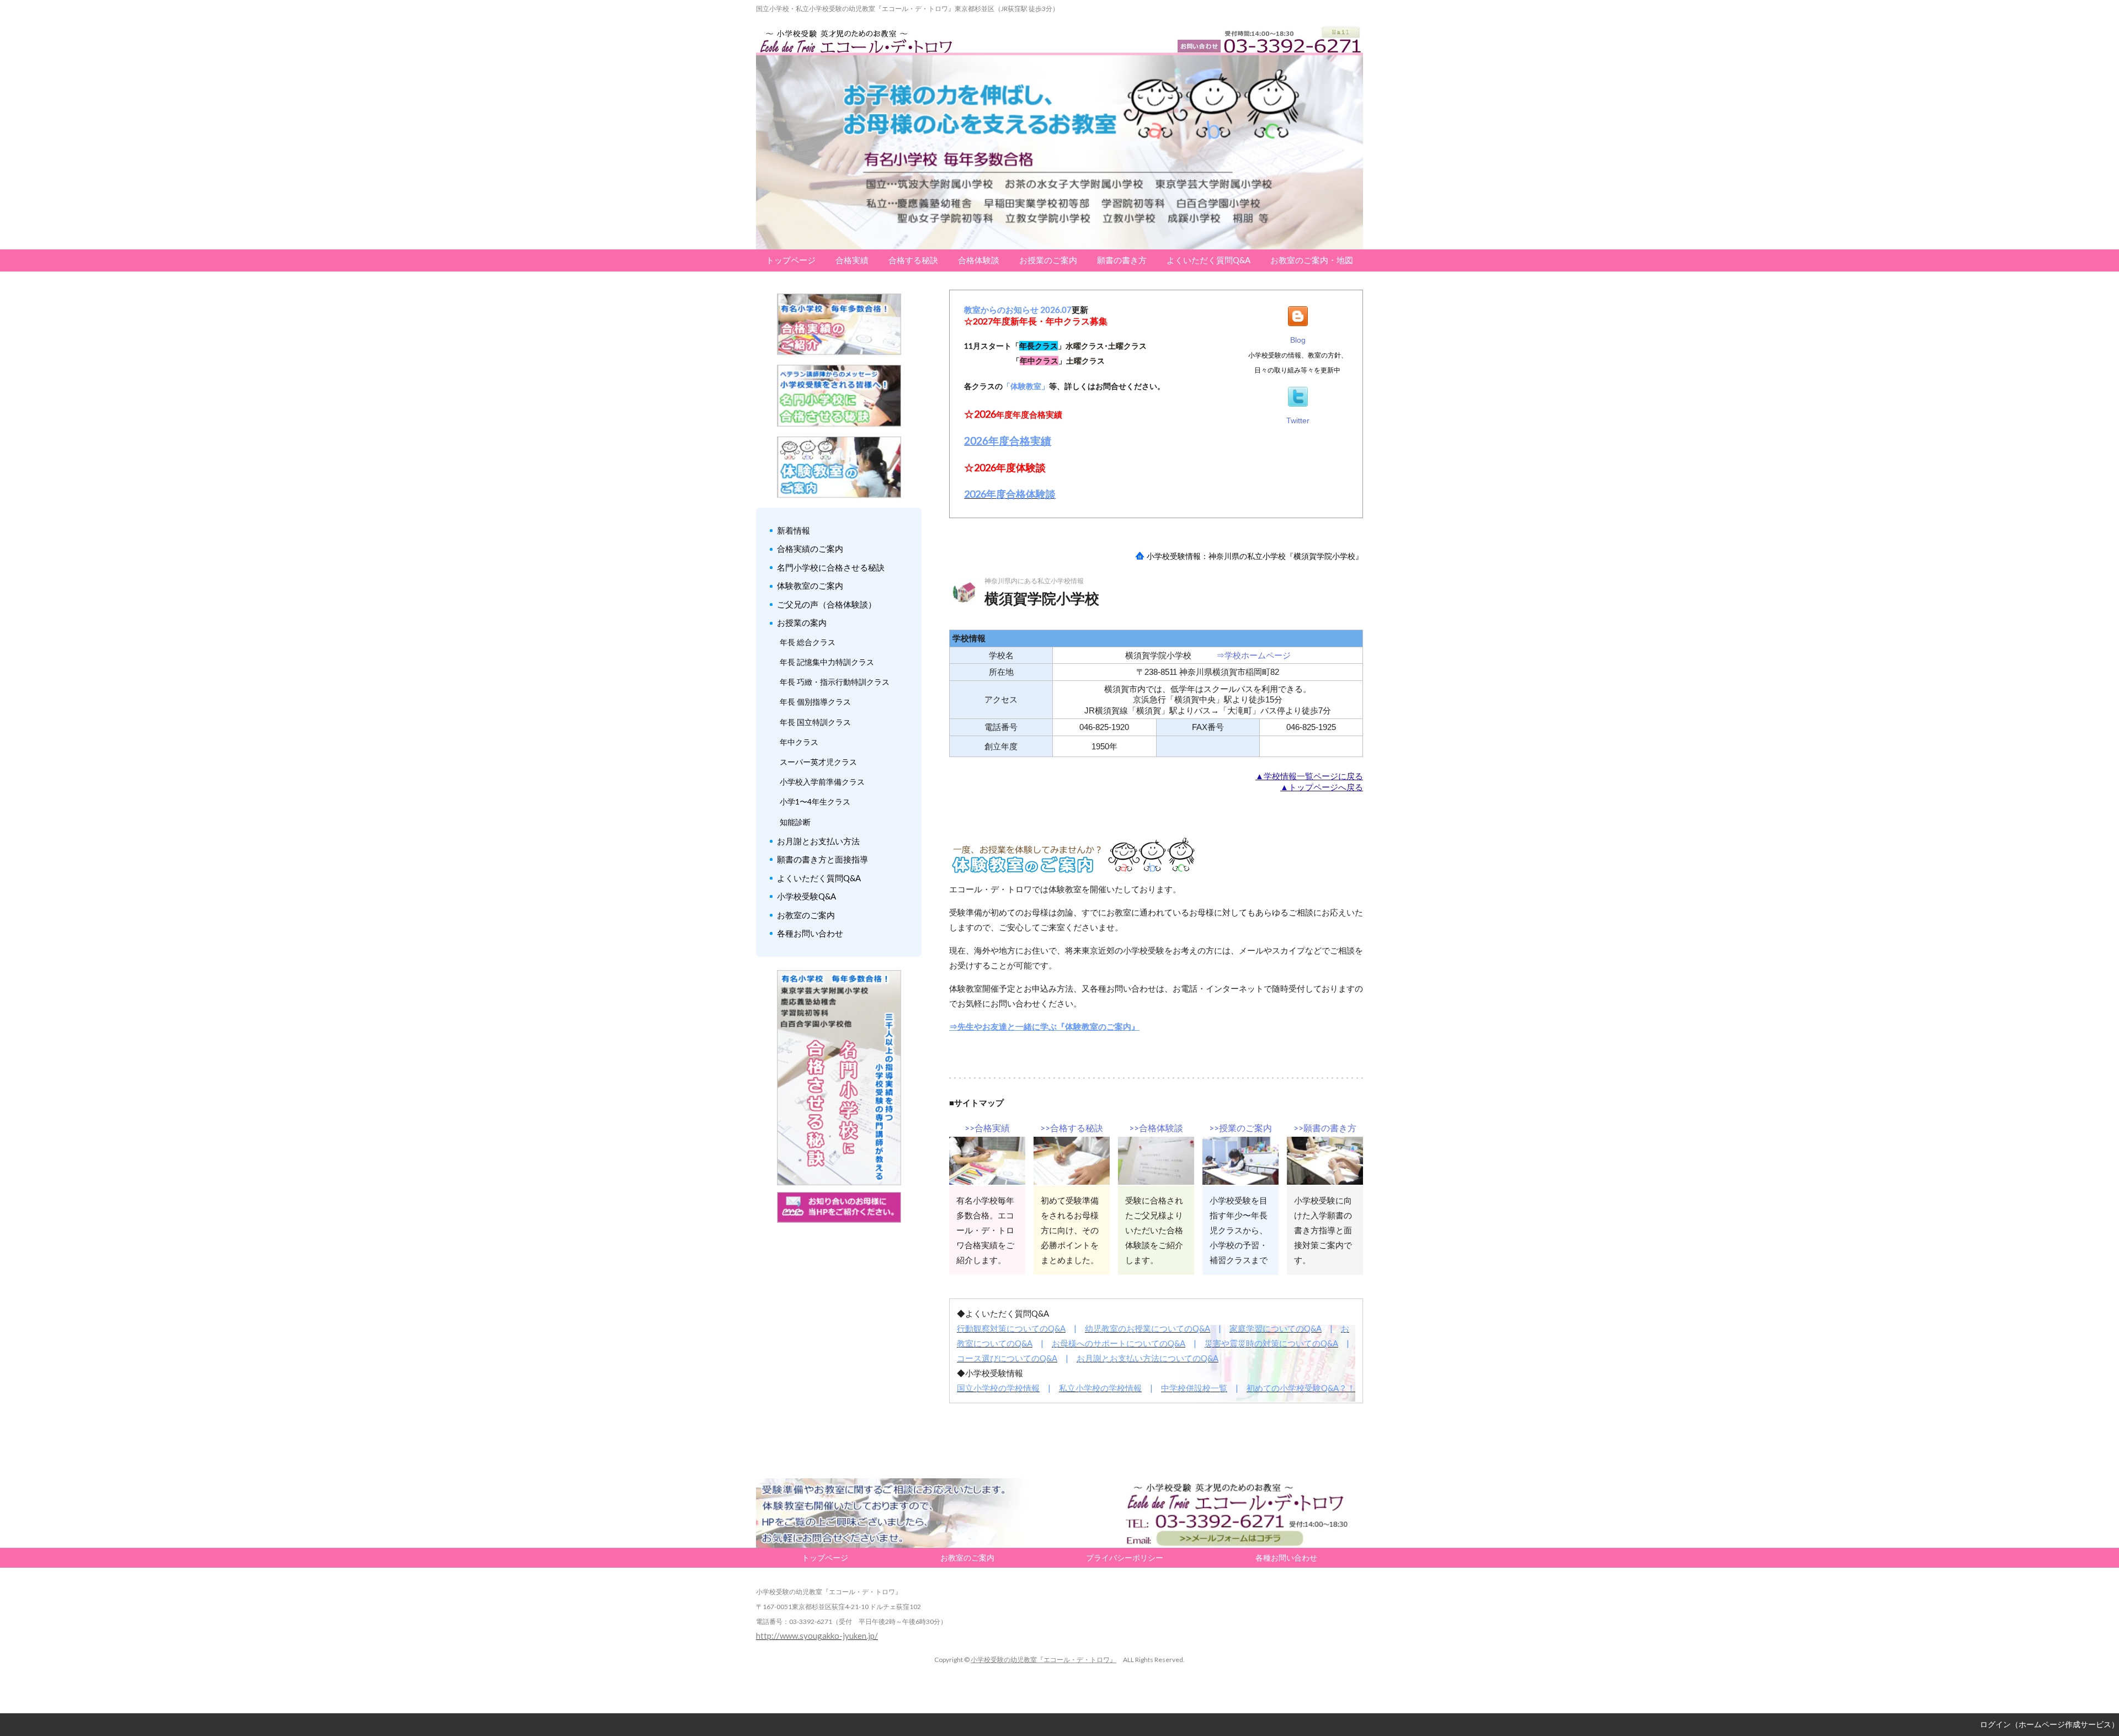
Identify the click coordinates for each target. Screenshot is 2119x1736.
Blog (1298, 340)
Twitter (1298, 420)
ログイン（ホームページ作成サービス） (2049, 1724)
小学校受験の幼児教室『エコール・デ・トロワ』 (1043, 1660)
